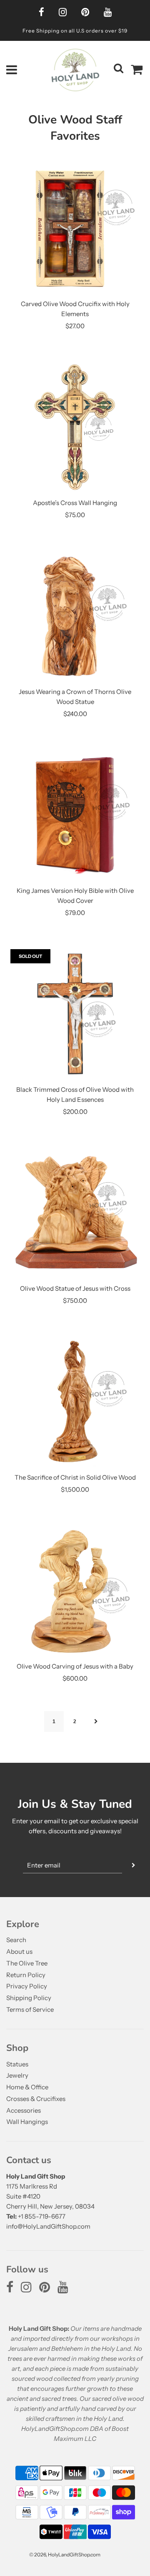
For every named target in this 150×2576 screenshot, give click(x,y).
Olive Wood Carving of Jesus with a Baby (75, 1666)
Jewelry (17, 2075)
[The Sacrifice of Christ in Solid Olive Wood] (75, 1402)
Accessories (24, 2110)
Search (16, 1940)
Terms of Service (30, 2009)
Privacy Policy (27, 1986)
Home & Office (27, 2087)
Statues (17, 2064)
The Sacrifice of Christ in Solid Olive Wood (75, 1477)
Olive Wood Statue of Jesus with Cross (75, 1288)
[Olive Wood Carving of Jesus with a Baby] (75, 1591)
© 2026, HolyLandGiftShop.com (65, 2555)
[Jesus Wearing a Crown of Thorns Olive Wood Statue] (75, 616)
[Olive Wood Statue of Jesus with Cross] (75, 1213)
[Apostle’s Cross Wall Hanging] (75, 427)
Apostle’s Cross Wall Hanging (75, 503)
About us (19, 1951)
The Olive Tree (27, 1963)
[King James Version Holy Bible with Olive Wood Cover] (75, 815)
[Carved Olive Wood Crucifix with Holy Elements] (75, 228)
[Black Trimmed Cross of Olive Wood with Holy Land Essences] (75, 1014)
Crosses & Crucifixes (36, 2099)
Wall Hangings (27, 2122)
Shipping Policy (29, 1998)
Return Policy (26, 1975)
